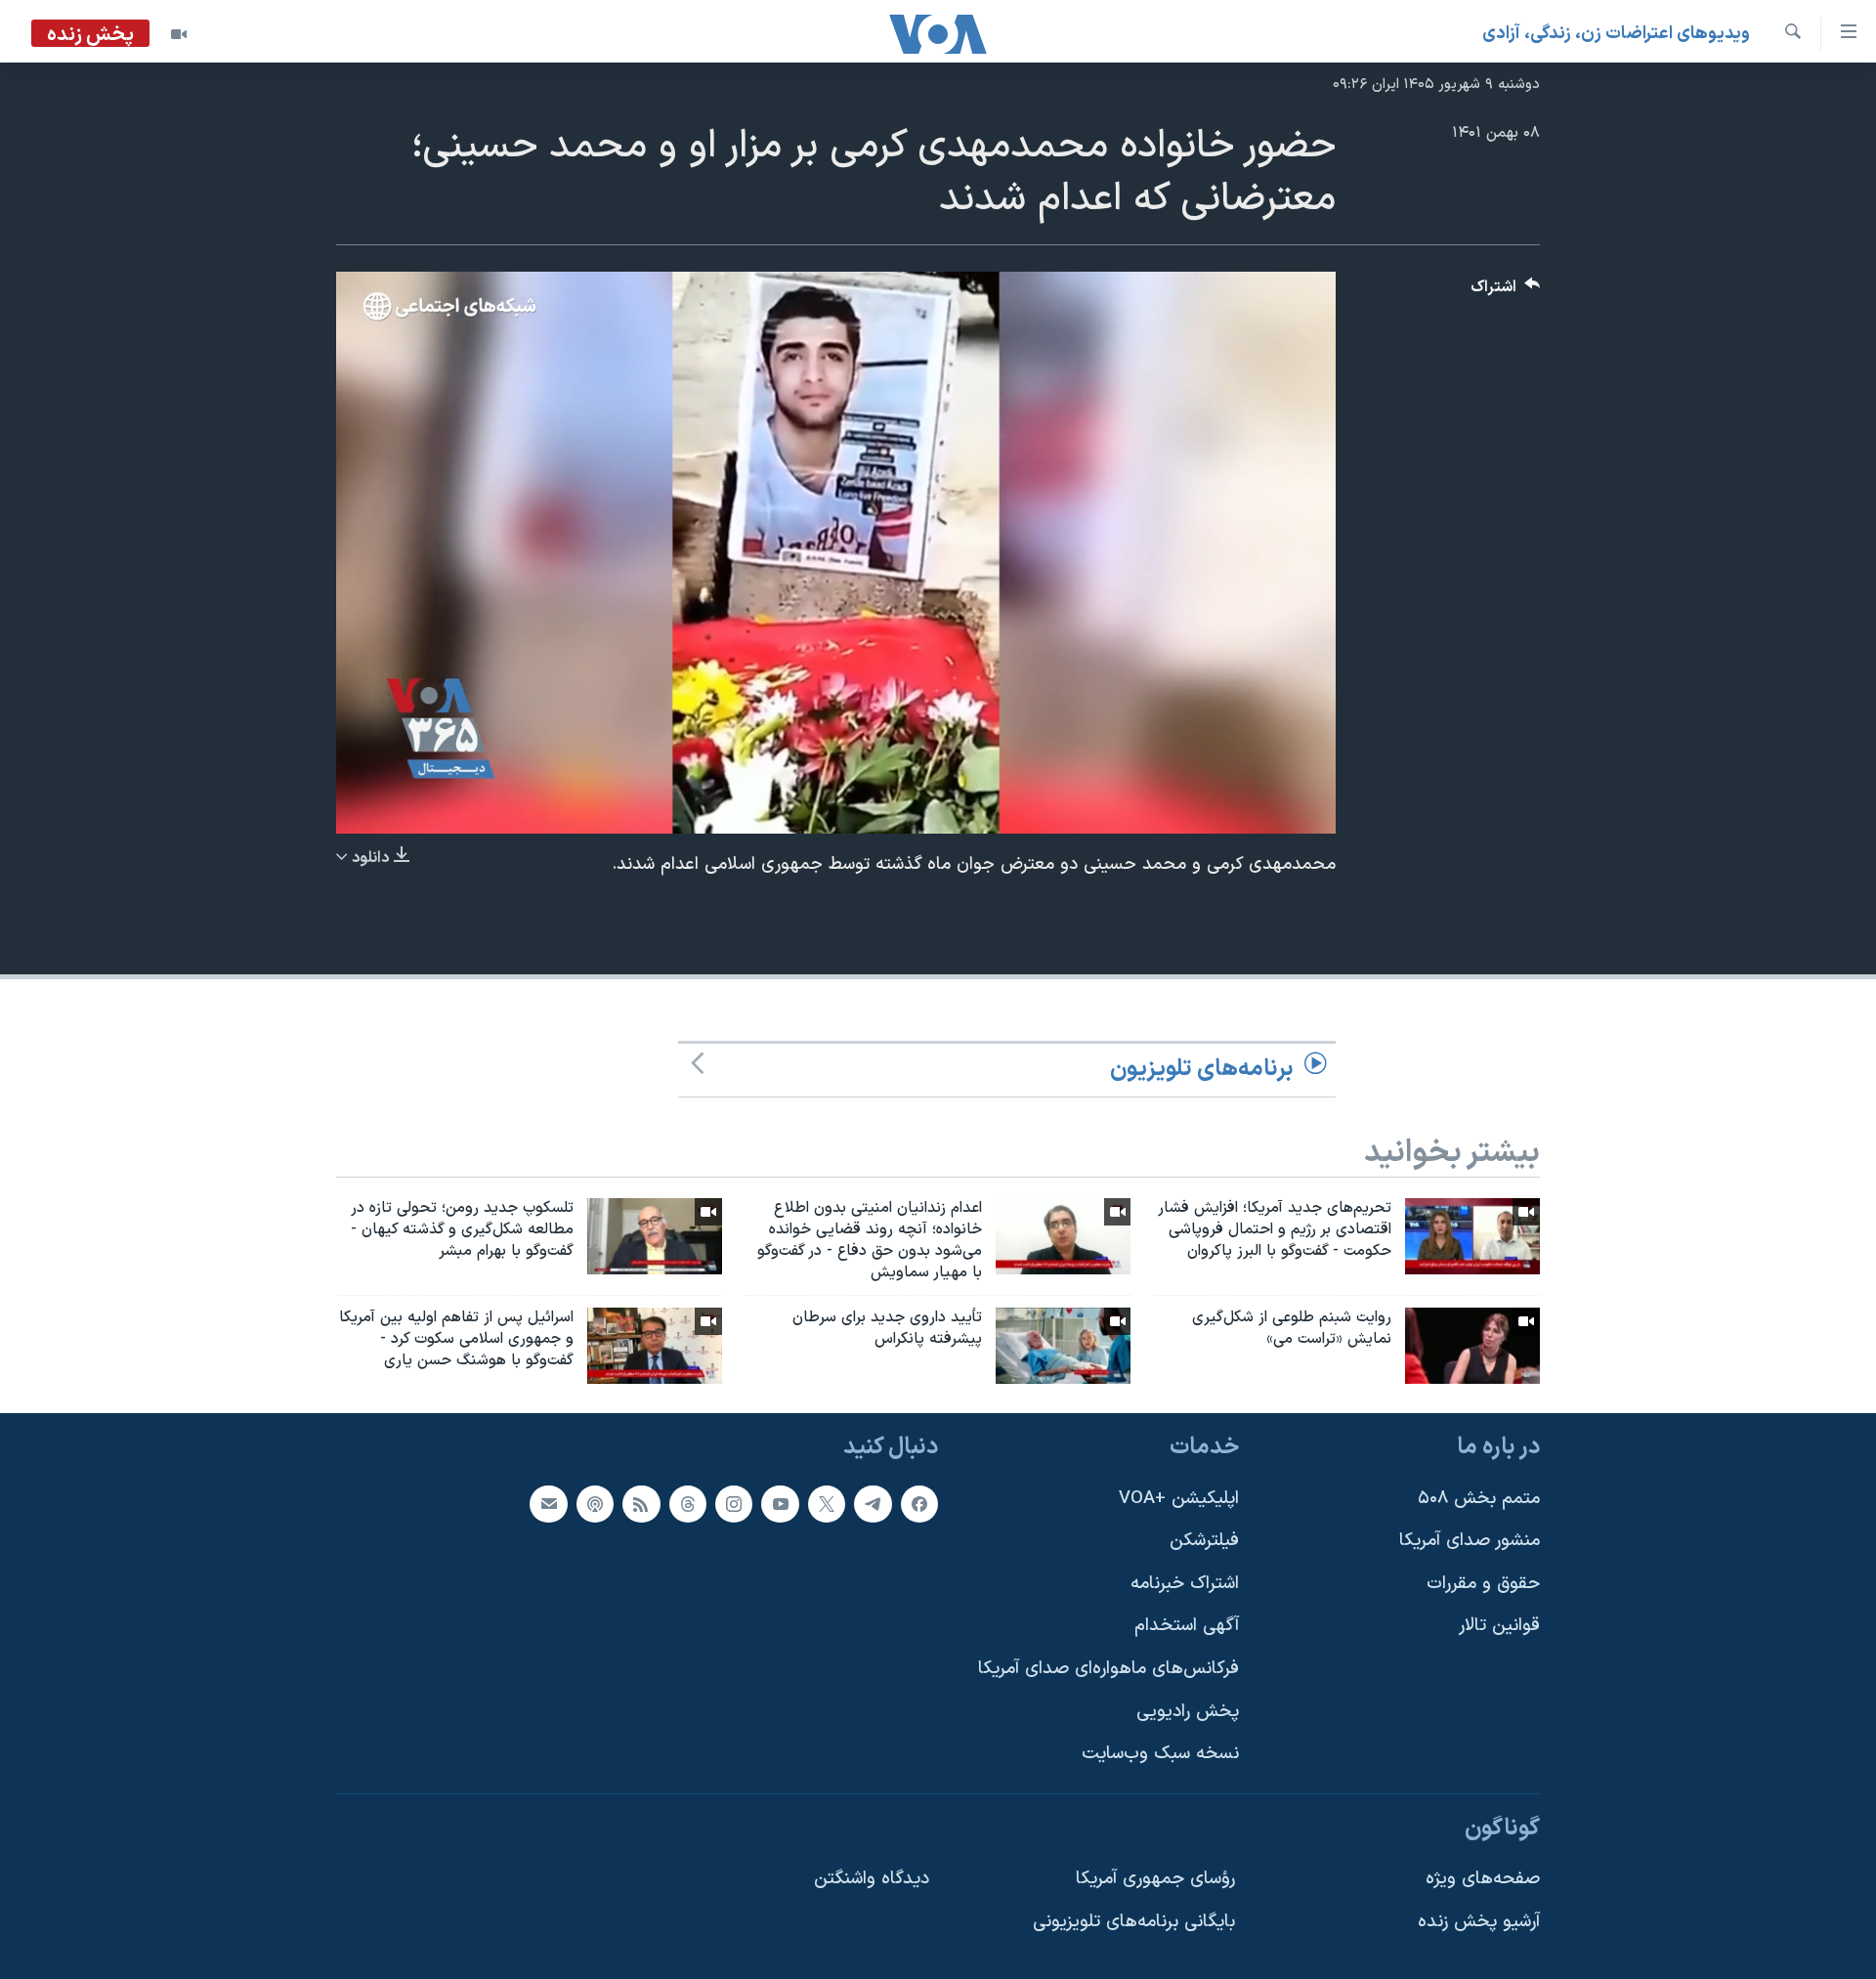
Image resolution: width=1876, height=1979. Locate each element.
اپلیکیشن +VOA (1179, 1499)
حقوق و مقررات (1483, 1584)
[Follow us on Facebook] (919, 1504)
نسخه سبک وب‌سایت (1160, 1754)
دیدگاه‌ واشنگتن (872, 1880)
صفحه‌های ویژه (1483, 1880)
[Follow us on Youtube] (780, 1504)
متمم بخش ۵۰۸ (1479, 1499)
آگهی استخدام (1187, 1626)
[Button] (1506, 292)
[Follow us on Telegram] (873, 1504)
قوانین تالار (1499, 1626)
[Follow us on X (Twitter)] (827, 1504)
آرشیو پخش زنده (1479, 1922)
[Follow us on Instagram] (734, 1504)
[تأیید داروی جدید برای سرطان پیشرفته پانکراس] (1063, 1346)
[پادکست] (595, 1504)
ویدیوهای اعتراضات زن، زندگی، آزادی (1616, 34)
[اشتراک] (548, 1504)
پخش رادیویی (1188, 1712)
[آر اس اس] (641, 1504)
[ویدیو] (179, 34)
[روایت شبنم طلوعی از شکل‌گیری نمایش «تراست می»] (1472, 1346)
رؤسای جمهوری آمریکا (1155, 1880)
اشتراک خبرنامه (1185, 1584)
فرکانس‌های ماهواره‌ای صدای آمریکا (1109, 1669)
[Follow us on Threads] (688, 1504)
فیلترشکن (1204, 1541)
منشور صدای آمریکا (1470, 1541)
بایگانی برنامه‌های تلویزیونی (1134, 1922)
